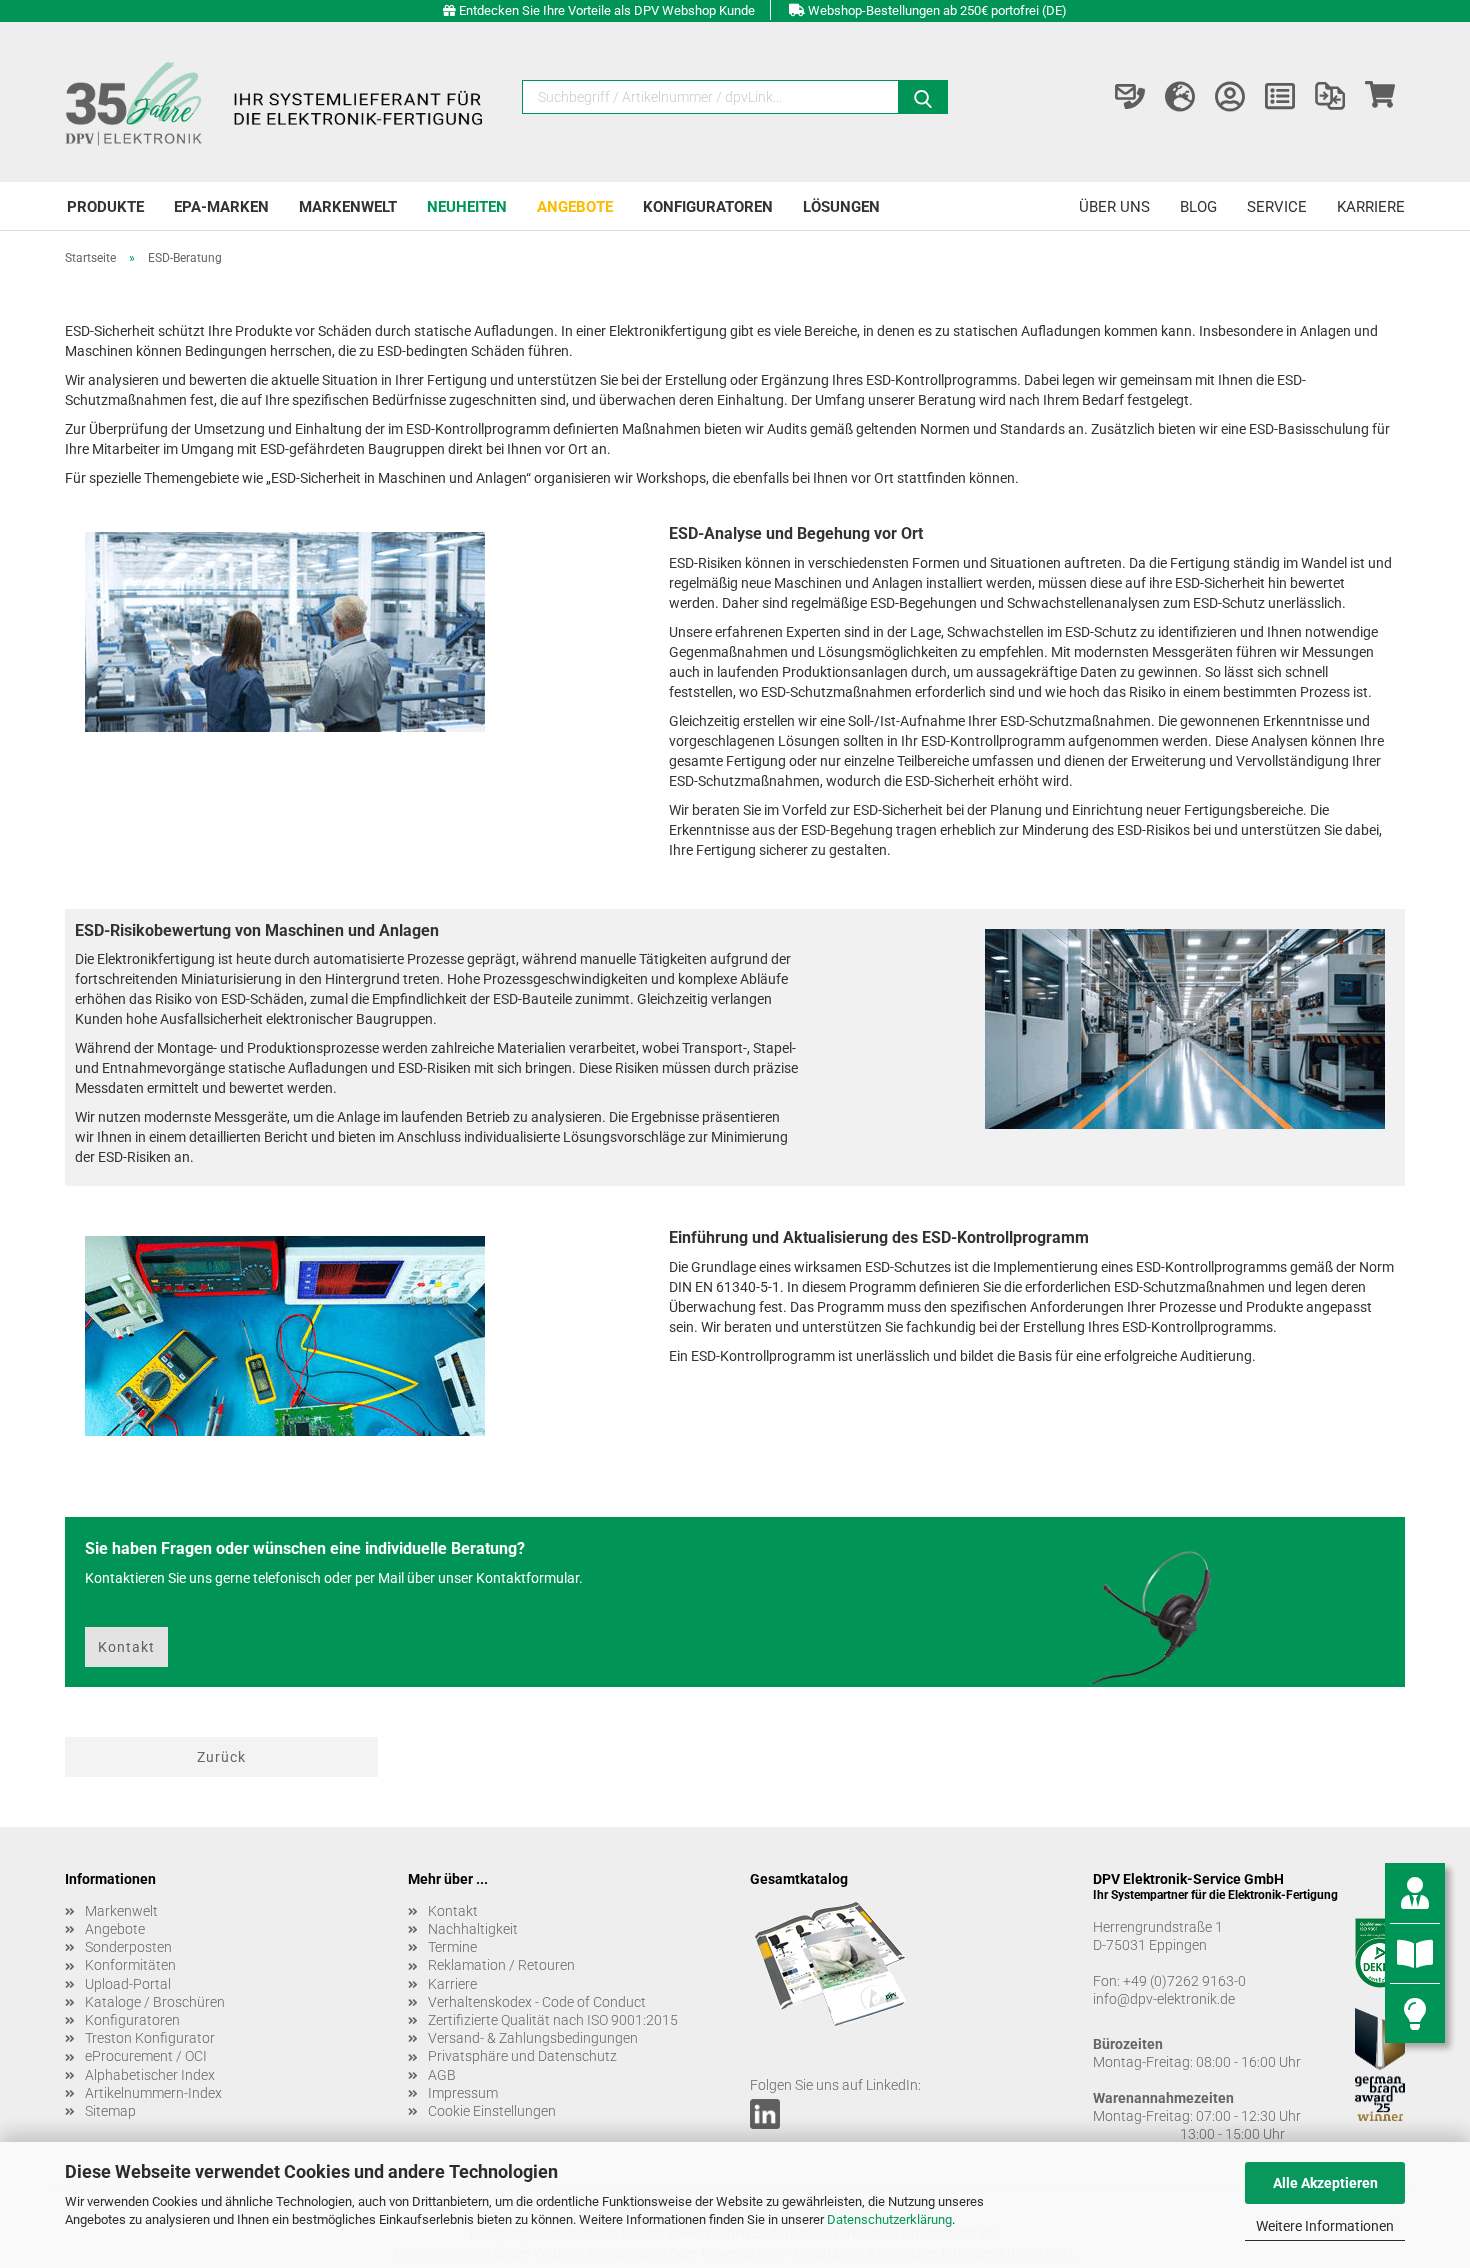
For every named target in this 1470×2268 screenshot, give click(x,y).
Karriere (1371, 207)
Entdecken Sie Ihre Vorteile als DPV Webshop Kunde (607, 10)
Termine (452, 1947)
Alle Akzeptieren (1325, 2183)
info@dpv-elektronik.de (1164, 1999)
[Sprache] (1180, 97)
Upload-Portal (128, 1984)
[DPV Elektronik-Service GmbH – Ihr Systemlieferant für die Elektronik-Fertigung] (277, 102)
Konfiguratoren (708, 207)
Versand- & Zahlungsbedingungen (533, 2038)
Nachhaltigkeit (473, 1929)
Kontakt (126, 1647)
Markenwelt (348, 207)
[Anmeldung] (1230, 97)
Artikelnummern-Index (153, 2093)
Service (1277, 207)
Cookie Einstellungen (492, 2111)
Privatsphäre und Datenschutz (522, 2056)
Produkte (105, 207)
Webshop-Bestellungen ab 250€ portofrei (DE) (937, 10)
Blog (1198, 207)
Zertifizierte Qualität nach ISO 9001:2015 (553, 2020)
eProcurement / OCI (146, 2056)
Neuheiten (467, 207)
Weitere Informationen (1325, 2226)
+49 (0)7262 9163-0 (1184, 1981)
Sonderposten (128, 1947)
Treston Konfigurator (150, 2038)
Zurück (221, 1757)
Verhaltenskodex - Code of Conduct (537, 2002)
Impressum (463, 2093)
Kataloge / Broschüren (155, 2002)
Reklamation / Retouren (501, 1965)
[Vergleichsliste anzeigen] (1330, 97)
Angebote (575, 207)
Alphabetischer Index (150, 2075)
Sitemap (110, 2111)
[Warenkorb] (1380, 97)
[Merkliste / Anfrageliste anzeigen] (1280, 97)
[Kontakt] (1130, 97)
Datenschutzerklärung (889, 2219)
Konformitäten (130, 1965)
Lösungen (841, 207)
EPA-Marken (221, 207)
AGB (442, 2075)
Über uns (1114, 207)
